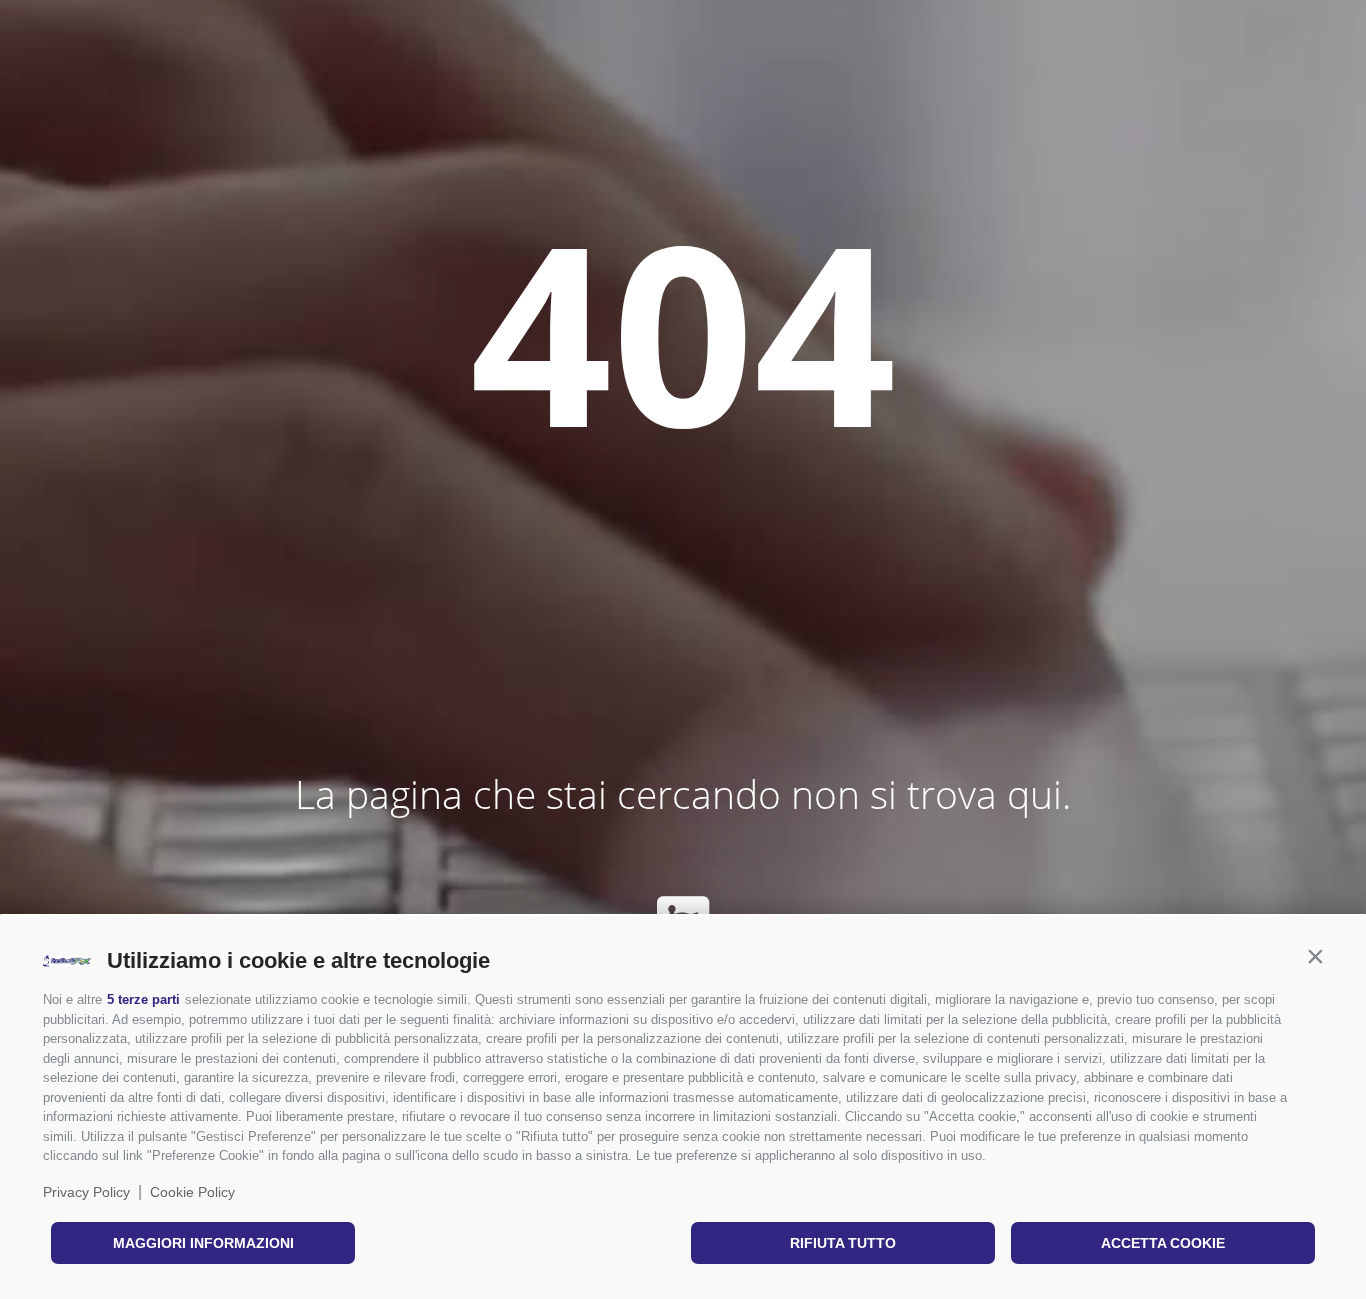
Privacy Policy (86, 1192)
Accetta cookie (1163, 1243)
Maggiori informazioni (203, 1243)
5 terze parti (143, 999)
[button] (1315, 956)
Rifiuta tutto (843, 1243)
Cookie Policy (192, 1192)
